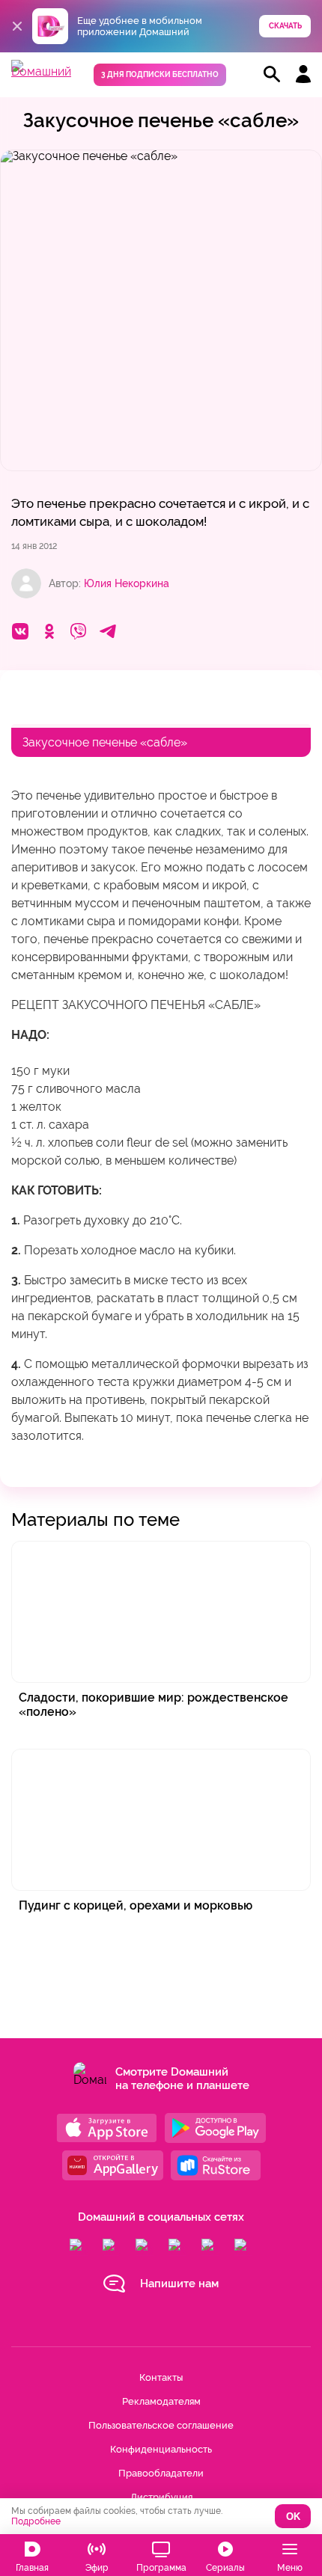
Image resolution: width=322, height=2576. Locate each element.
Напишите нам (179, 2284)
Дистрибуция (161, 2497)
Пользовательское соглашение (161, 2425)
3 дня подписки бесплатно (160, 74)
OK (293, 2517)
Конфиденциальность (161, 2449)
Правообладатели (161, 2473)
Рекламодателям (161, 2401)
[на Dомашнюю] (41, 71)
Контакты (161, 2377)
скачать (285, 26)
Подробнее (36, 2521)
